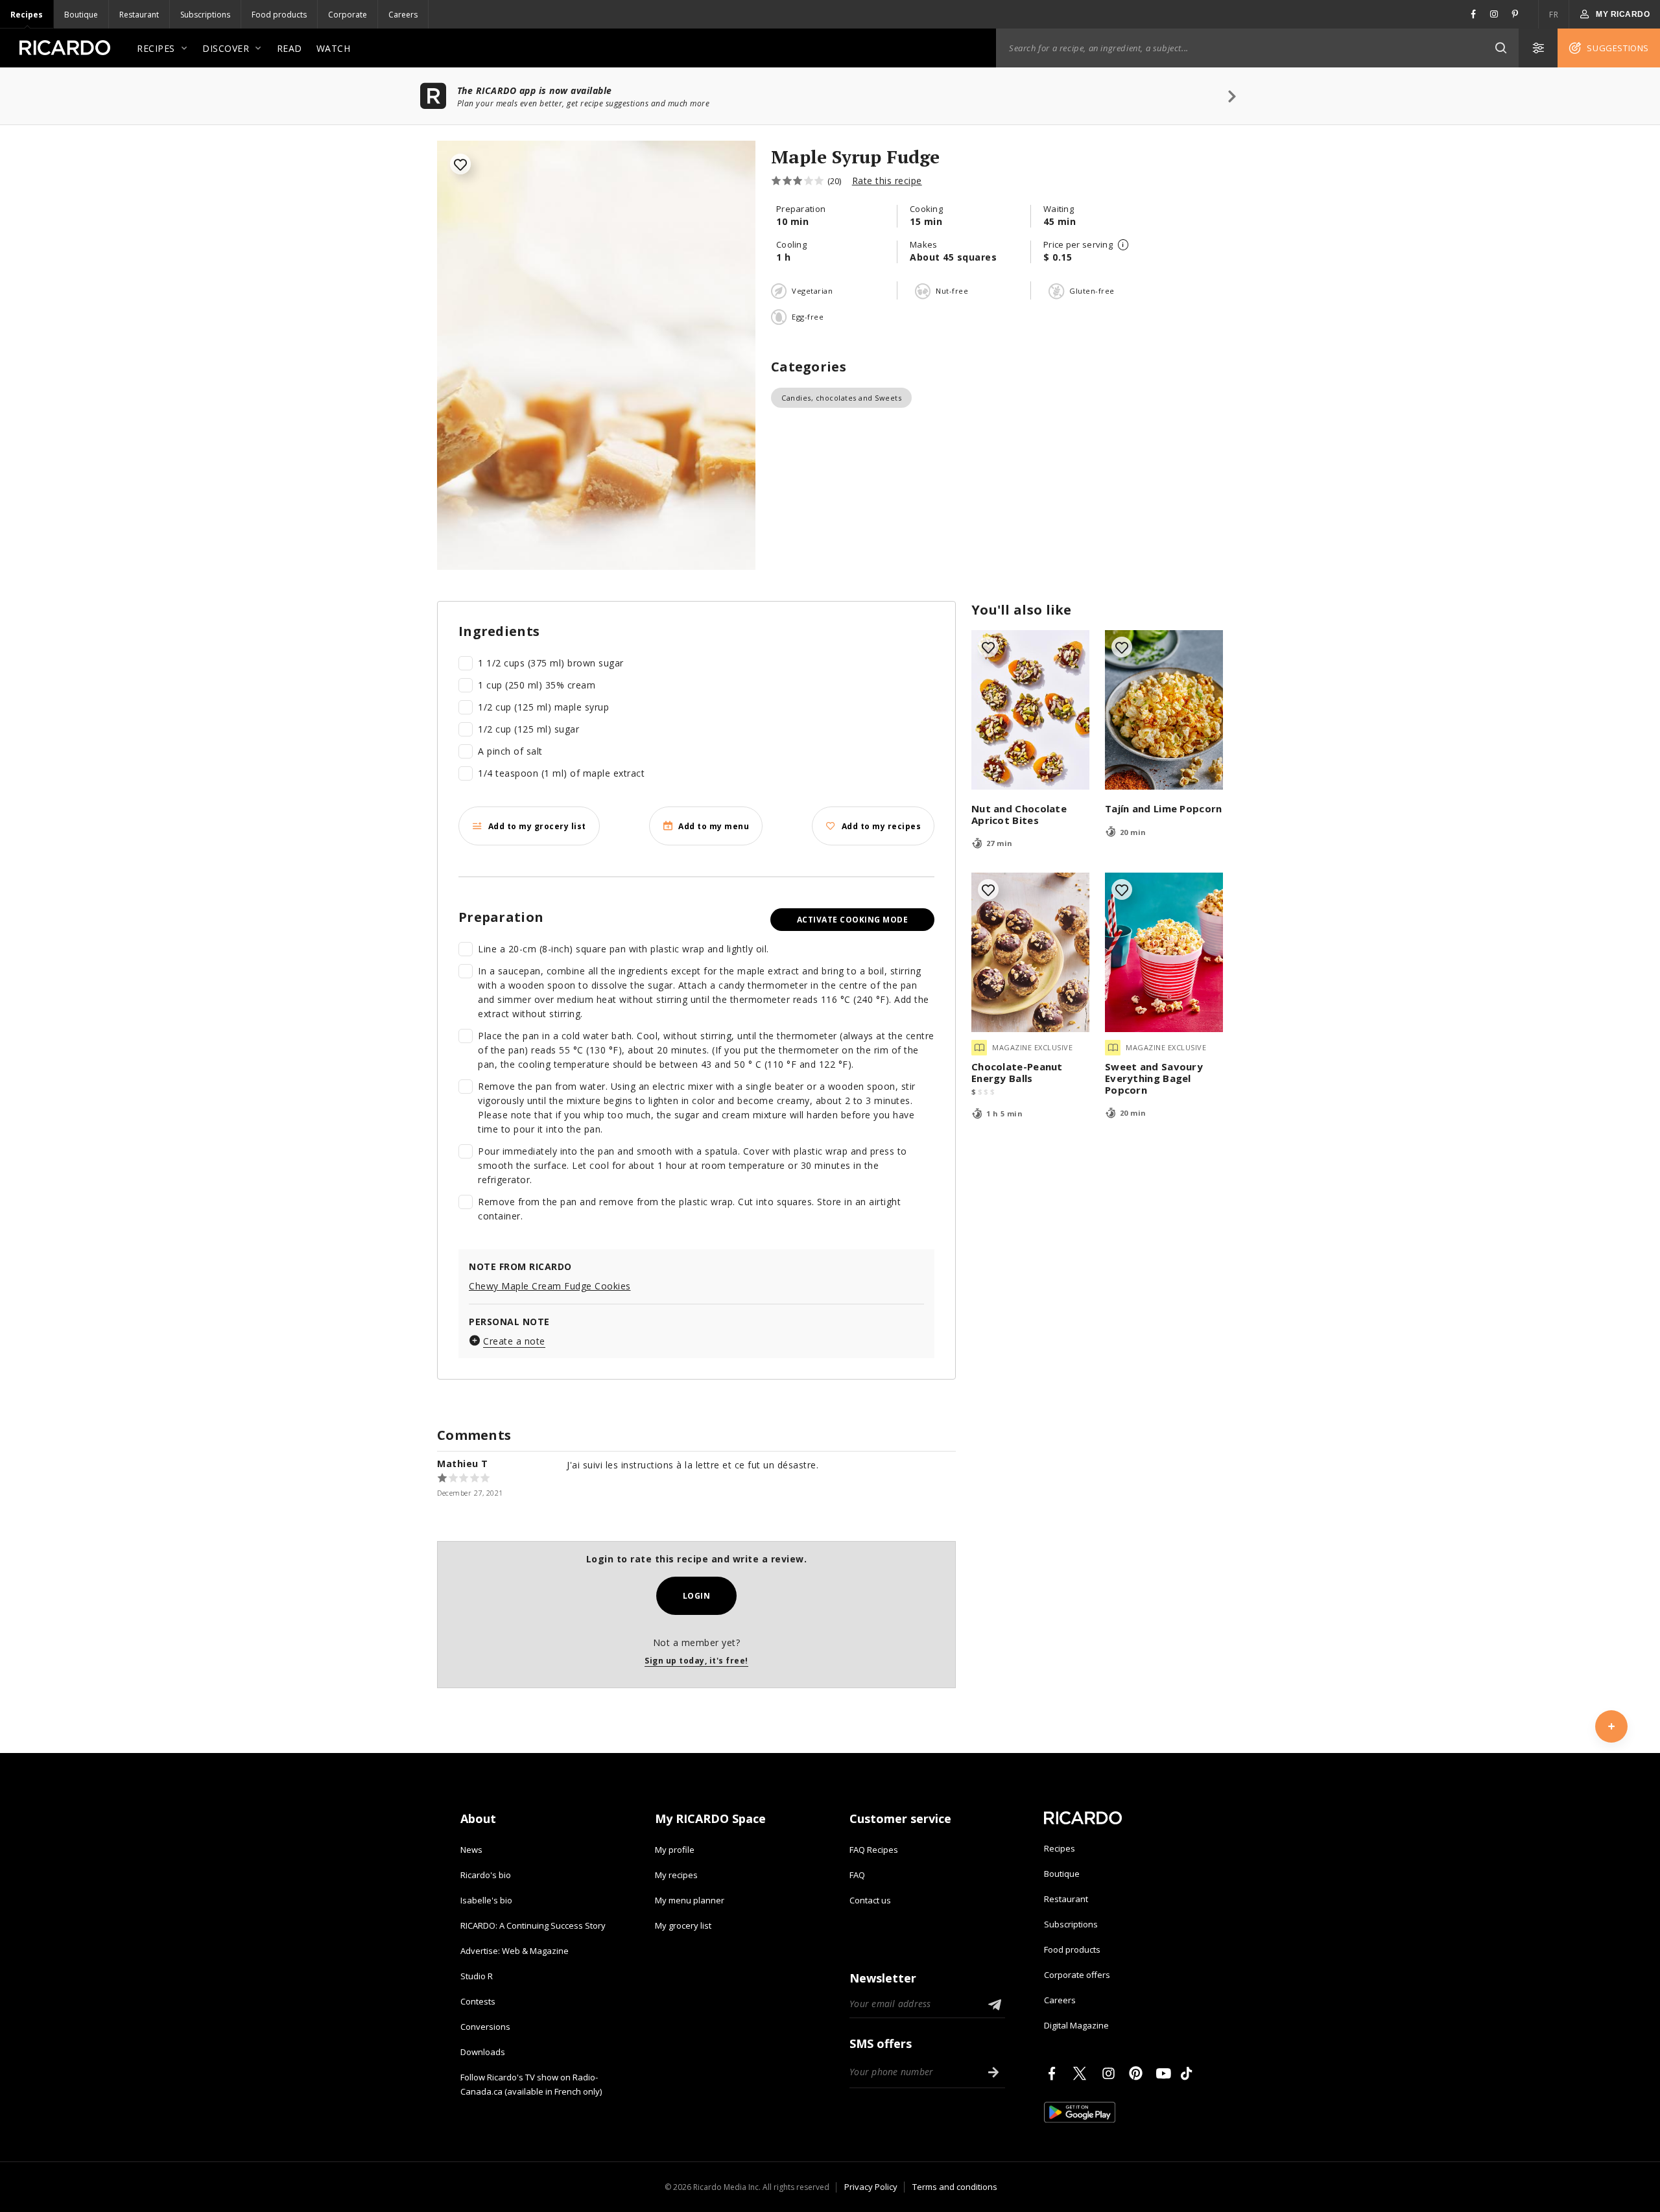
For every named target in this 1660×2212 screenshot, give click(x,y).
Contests (478, 2001)
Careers (403, 15)
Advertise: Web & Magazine (515, 1951)
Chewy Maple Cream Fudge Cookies (550, 1286)
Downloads (483, 2052)
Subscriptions (205, 15)
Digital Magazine (1076, 2025)
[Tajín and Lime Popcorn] (1164, 710)
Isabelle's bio (486, 1900)
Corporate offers (1077, 1975)
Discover (226, 48)
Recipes (27, 15)
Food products (279, 15)
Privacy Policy (871, 2187)
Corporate (348, 15)
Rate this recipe (887, 181)
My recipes (676, 1875)
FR (1554, 15)
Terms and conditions (955, 2187)
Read (290, 48)
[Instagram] (1111, 2073)
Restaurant (139, 15)
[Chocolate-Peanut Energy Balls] (1030, 952)
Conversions (485, 2027)
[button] (1500, 48)
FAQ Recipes (874, 1850)
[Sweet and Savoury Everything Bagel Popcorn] (1164, 952)
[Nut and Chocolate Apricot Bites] (1030, 710)
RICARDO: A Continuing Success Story (533, 1925)
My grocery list (683, 1925)
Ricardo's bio (486, 1875)
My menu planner (690, 1900)
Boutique (81, 15)
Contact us (870, 1900)
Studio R (477, 1976)
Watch (334, 48)
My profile (675, 1850)
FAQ (857, 1875)
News (471, 1850)
